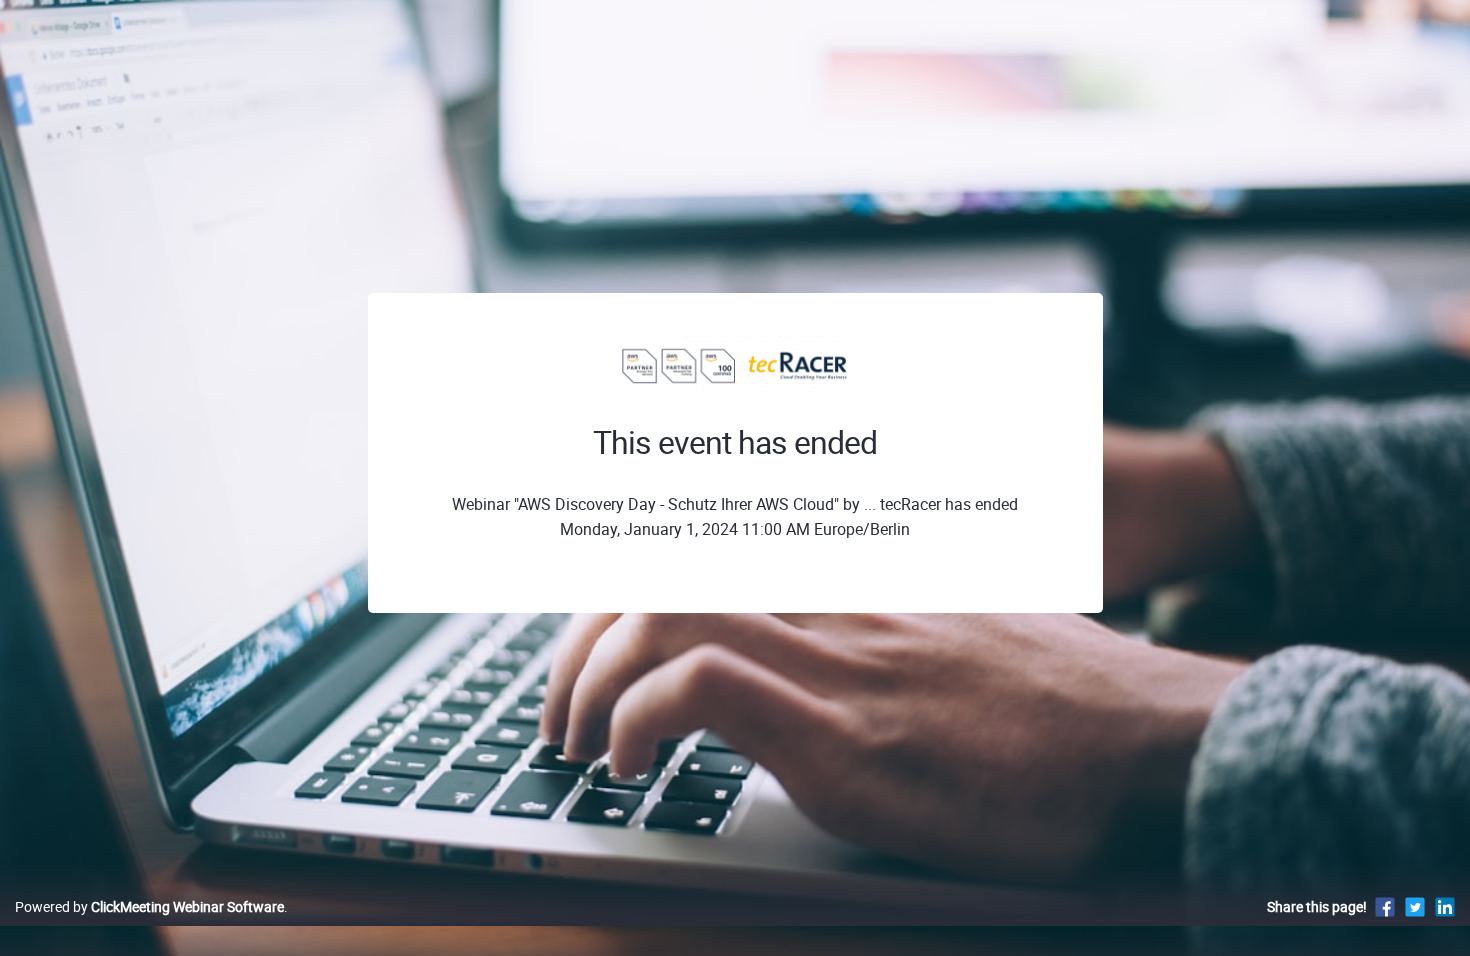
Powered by (149, 906)
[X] (1415, 906)
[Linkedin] (1445, 906)
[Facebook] (1385, 906)
